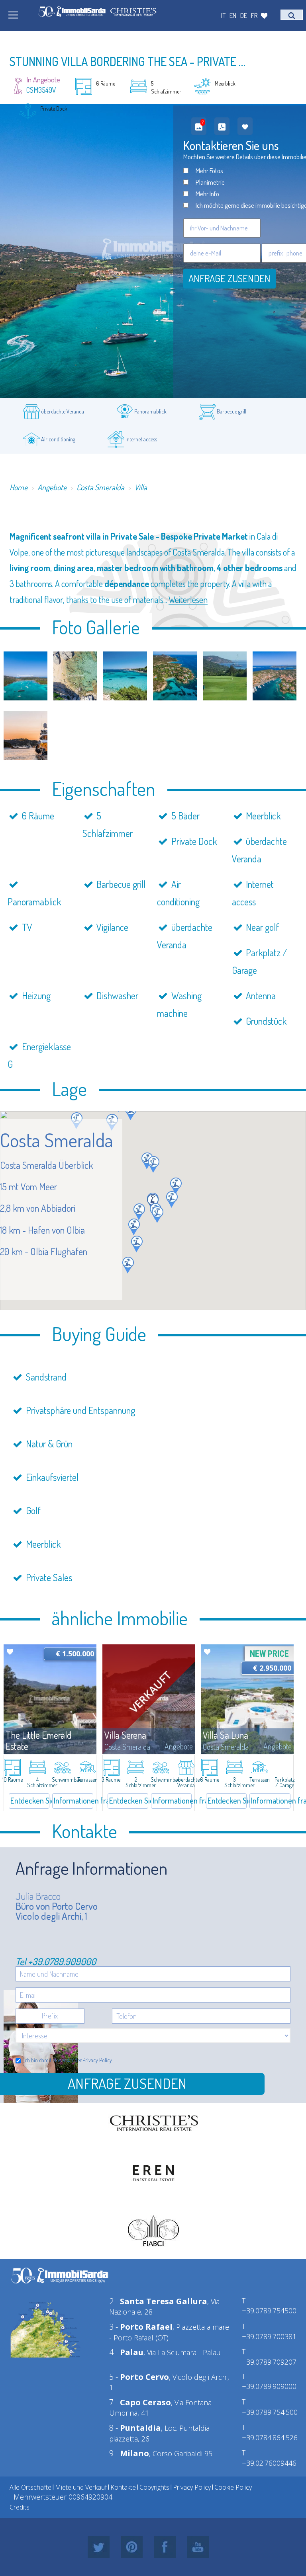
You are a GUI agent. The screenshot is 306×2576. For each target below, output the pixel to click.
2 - (158, 2301)
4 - (126, 2352)
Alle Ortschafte (30, 2487)
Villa (141, 487)
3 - (141, 2327)
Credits (20, 2507)
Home (19, 487)
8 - (135, 2428)
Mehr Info (207, 194)
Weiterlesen (188, 599)
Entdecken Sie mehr (30, 1800)
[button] (131, 1112)
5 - (139, 2377)
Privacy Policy (97, 2060)
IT (223, 15)
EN (233, 15)
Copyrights (154, 2487)
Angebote (52, 487)
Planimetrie (210, 182)
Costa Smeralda (100, 487)
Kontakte (123, 2487)
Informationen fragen (73, 1800)
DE (244, 15)
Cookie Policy (233, 2487)
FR (254, 15)
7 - (140, 2402)
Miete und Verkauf (81, 2487)
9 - (129, 2453)
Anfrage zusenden (229, 278)
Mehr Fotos (209, 171)
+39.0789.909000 (62, 1961)
